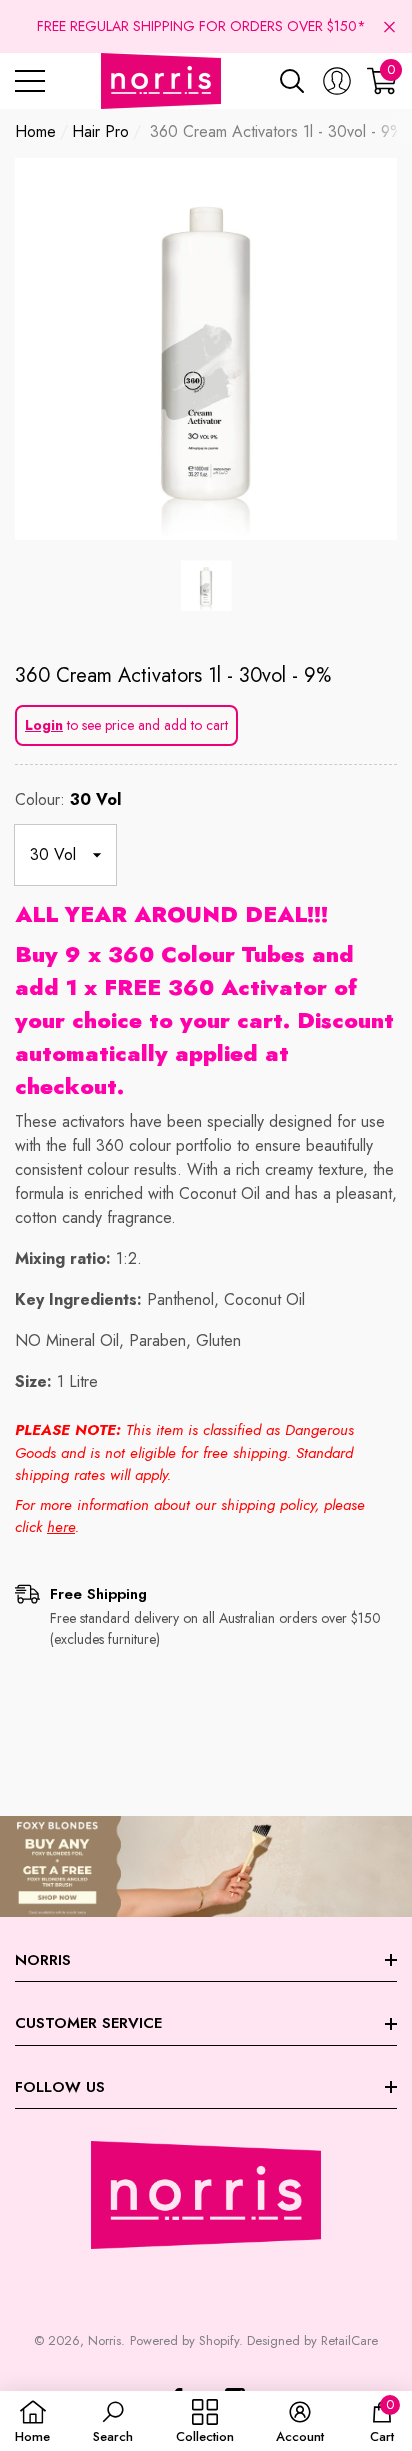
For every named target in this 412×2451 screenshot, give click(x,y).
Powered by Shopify (184, 2340)
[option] (206, 349)
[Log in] (337, 81)
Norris (104, 2340)
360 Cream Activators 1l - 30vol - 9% (173, 675)
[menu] (30, 81)
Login (44, 725)
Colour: (68, 799)
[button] (389, 26)
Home (35, 131)
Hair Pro (100, 131)
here (61, 1527)
